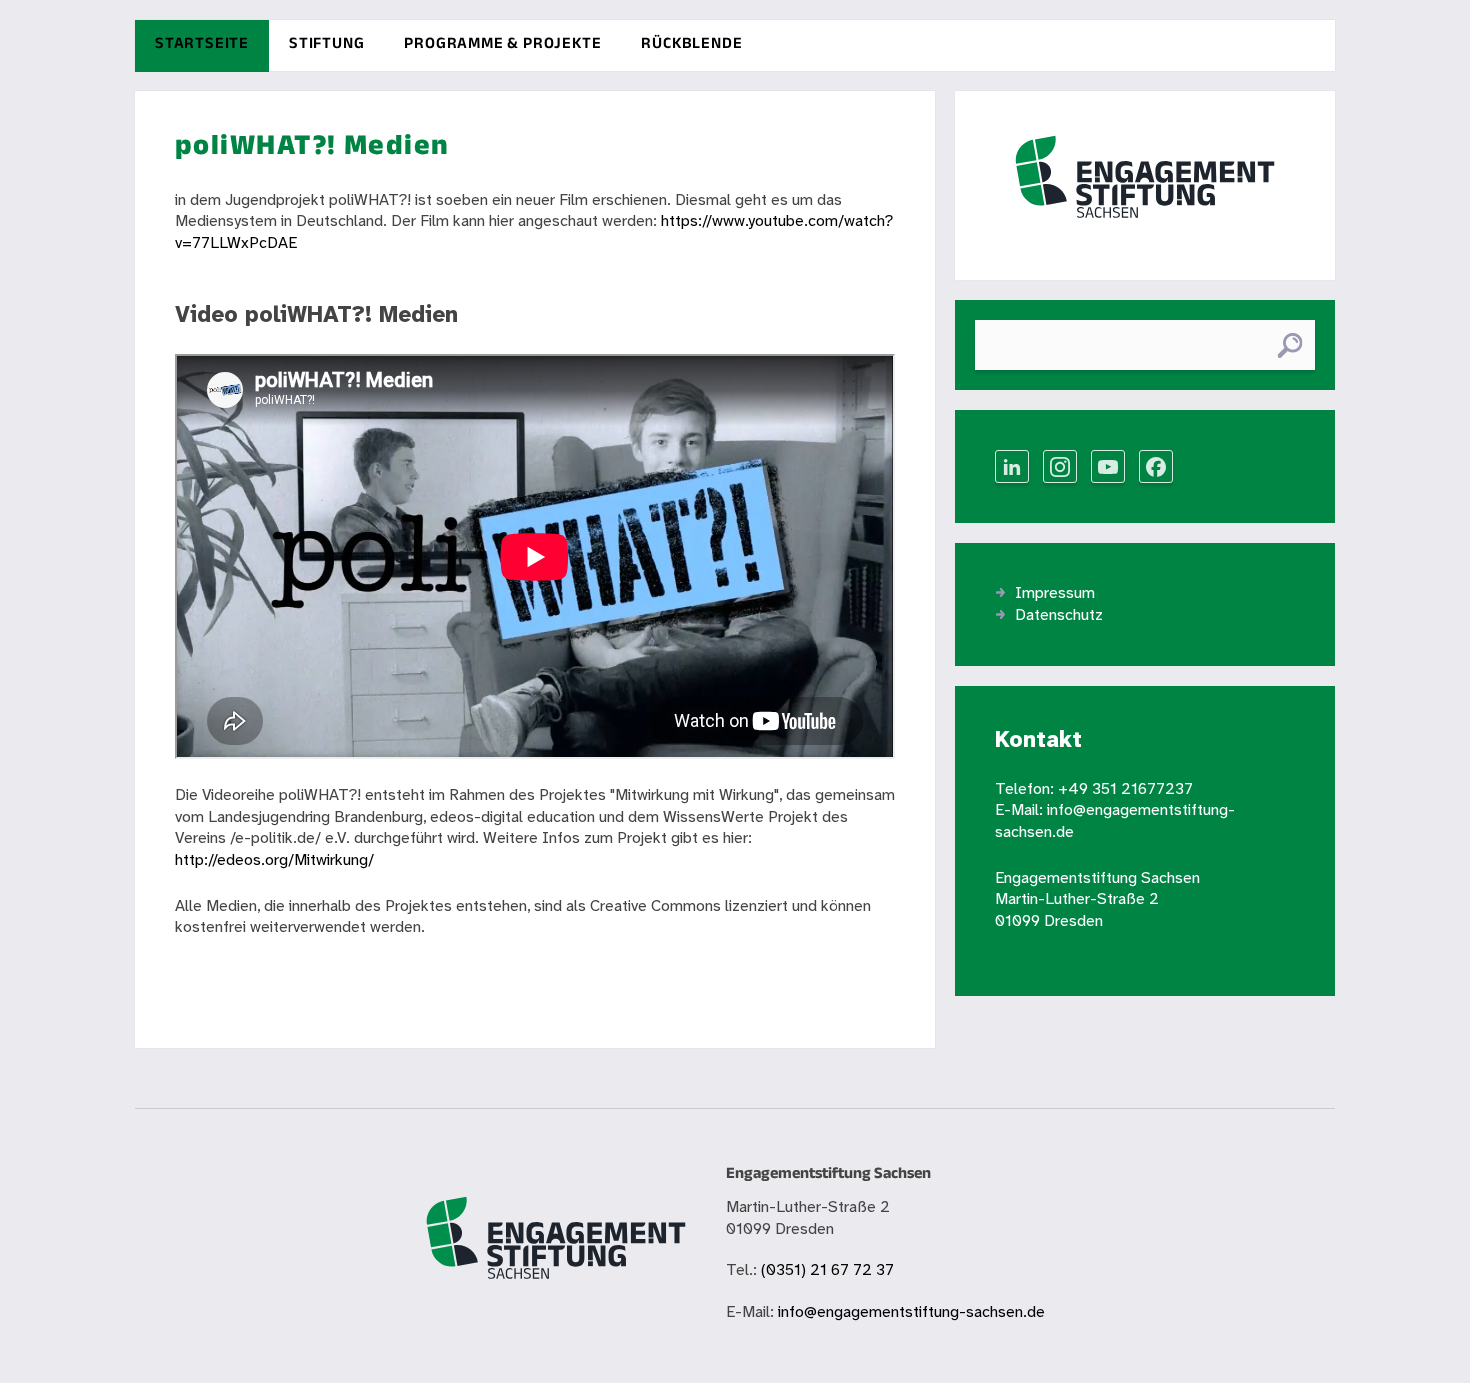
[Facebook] (1156, 466)
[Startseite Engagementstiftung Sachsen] (1145, 185)
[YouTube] (1108, 466)
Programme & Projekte (502, 45)
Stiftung (326, 45)
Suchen (1289, 345)
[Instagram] (1060, 466)
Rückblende (691, 45)
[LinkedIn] (1012, 466)
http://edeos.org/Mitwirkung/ (274, 860)
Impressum (1055, 593)
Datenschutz (1059, 615)
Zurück (198, 973)
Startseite (202, 45)
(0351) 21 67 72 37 (827, 1270)
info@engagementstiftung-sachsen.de (911, 1312)
